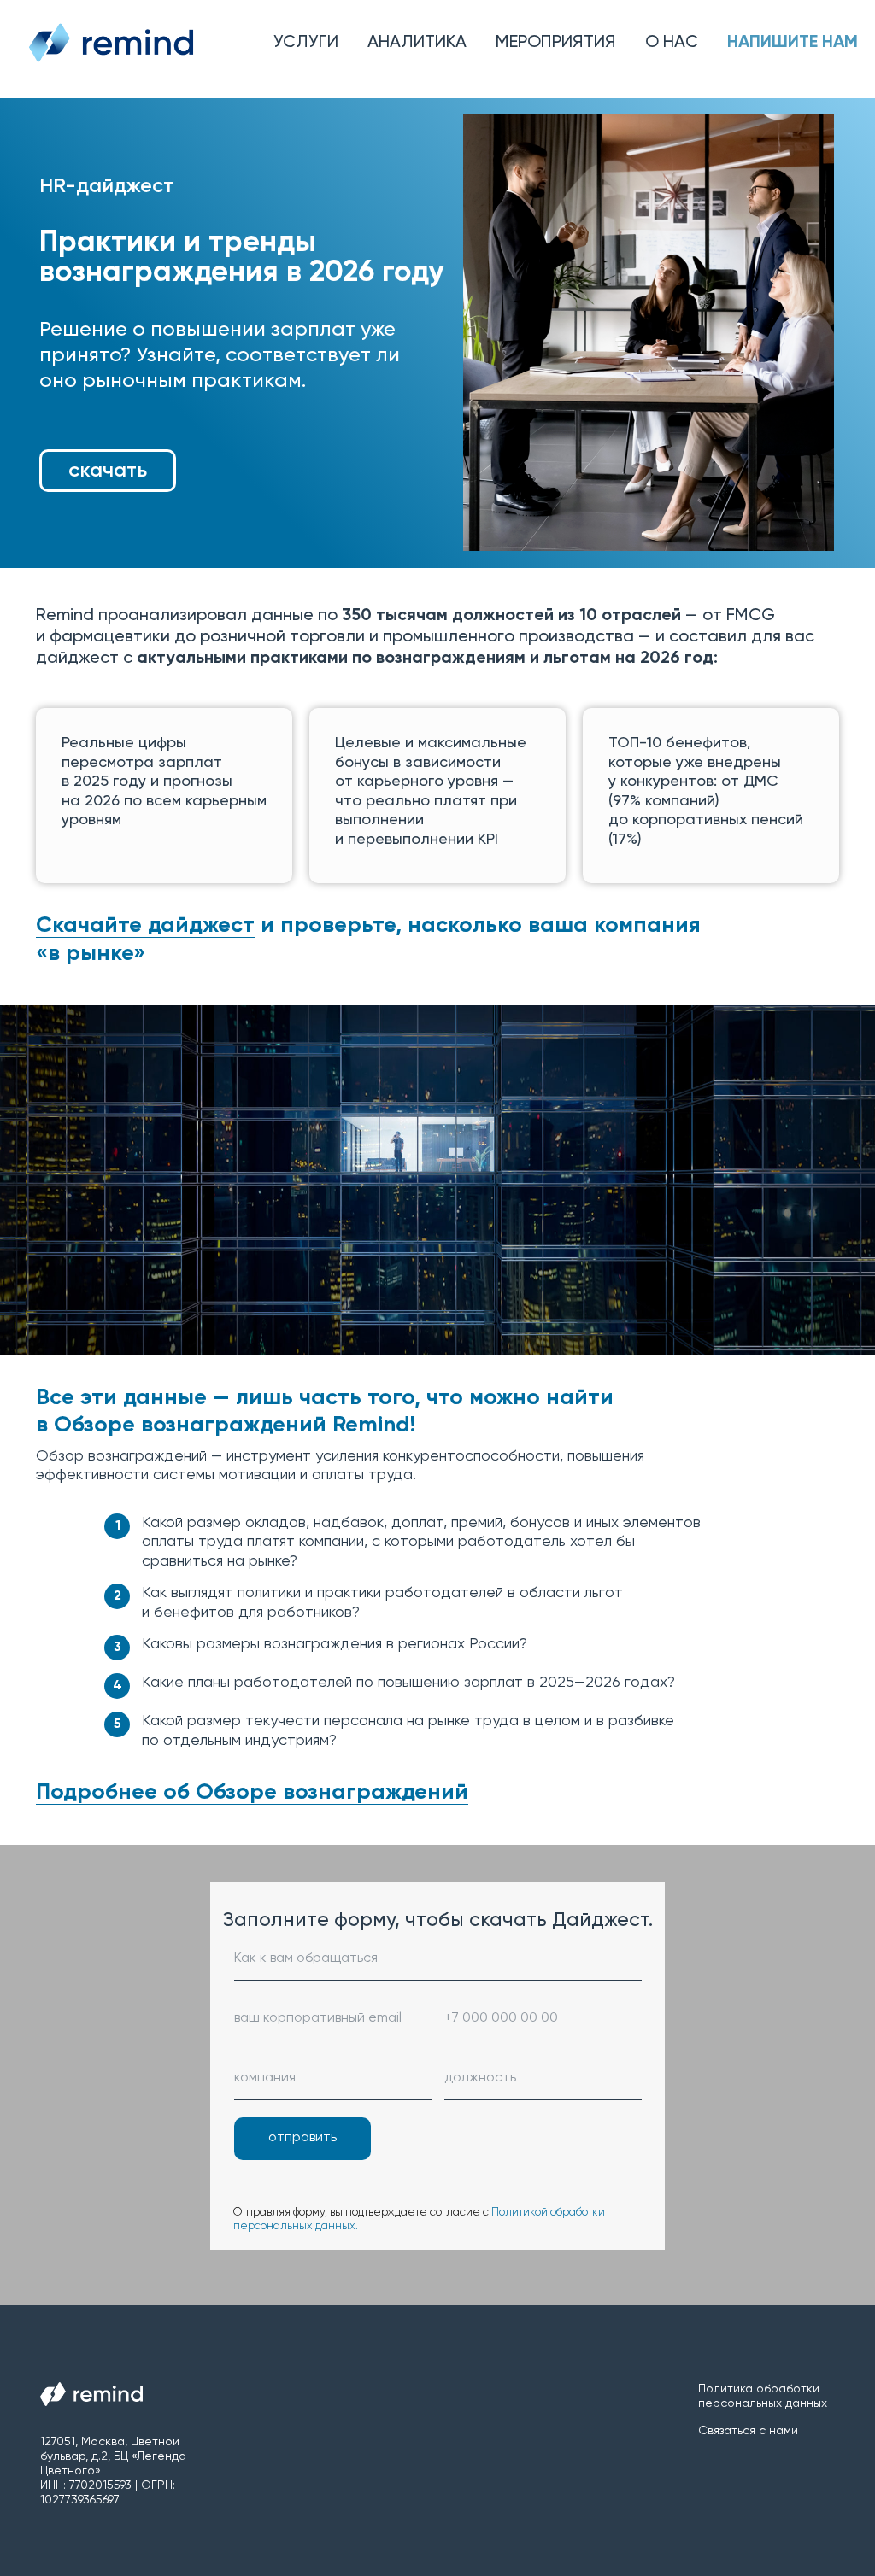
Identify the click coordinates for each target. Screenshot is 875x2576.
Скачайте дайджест (145, 926)
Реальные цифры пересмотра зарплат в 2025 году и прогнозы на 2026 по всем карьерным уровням (164, 782)
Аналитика (417, 43)
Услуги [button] (306, 43)
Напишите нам (793, 43)
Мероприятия (556, 43)
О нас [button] (672, 43)
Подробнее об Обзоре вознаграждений (252, 2216)
